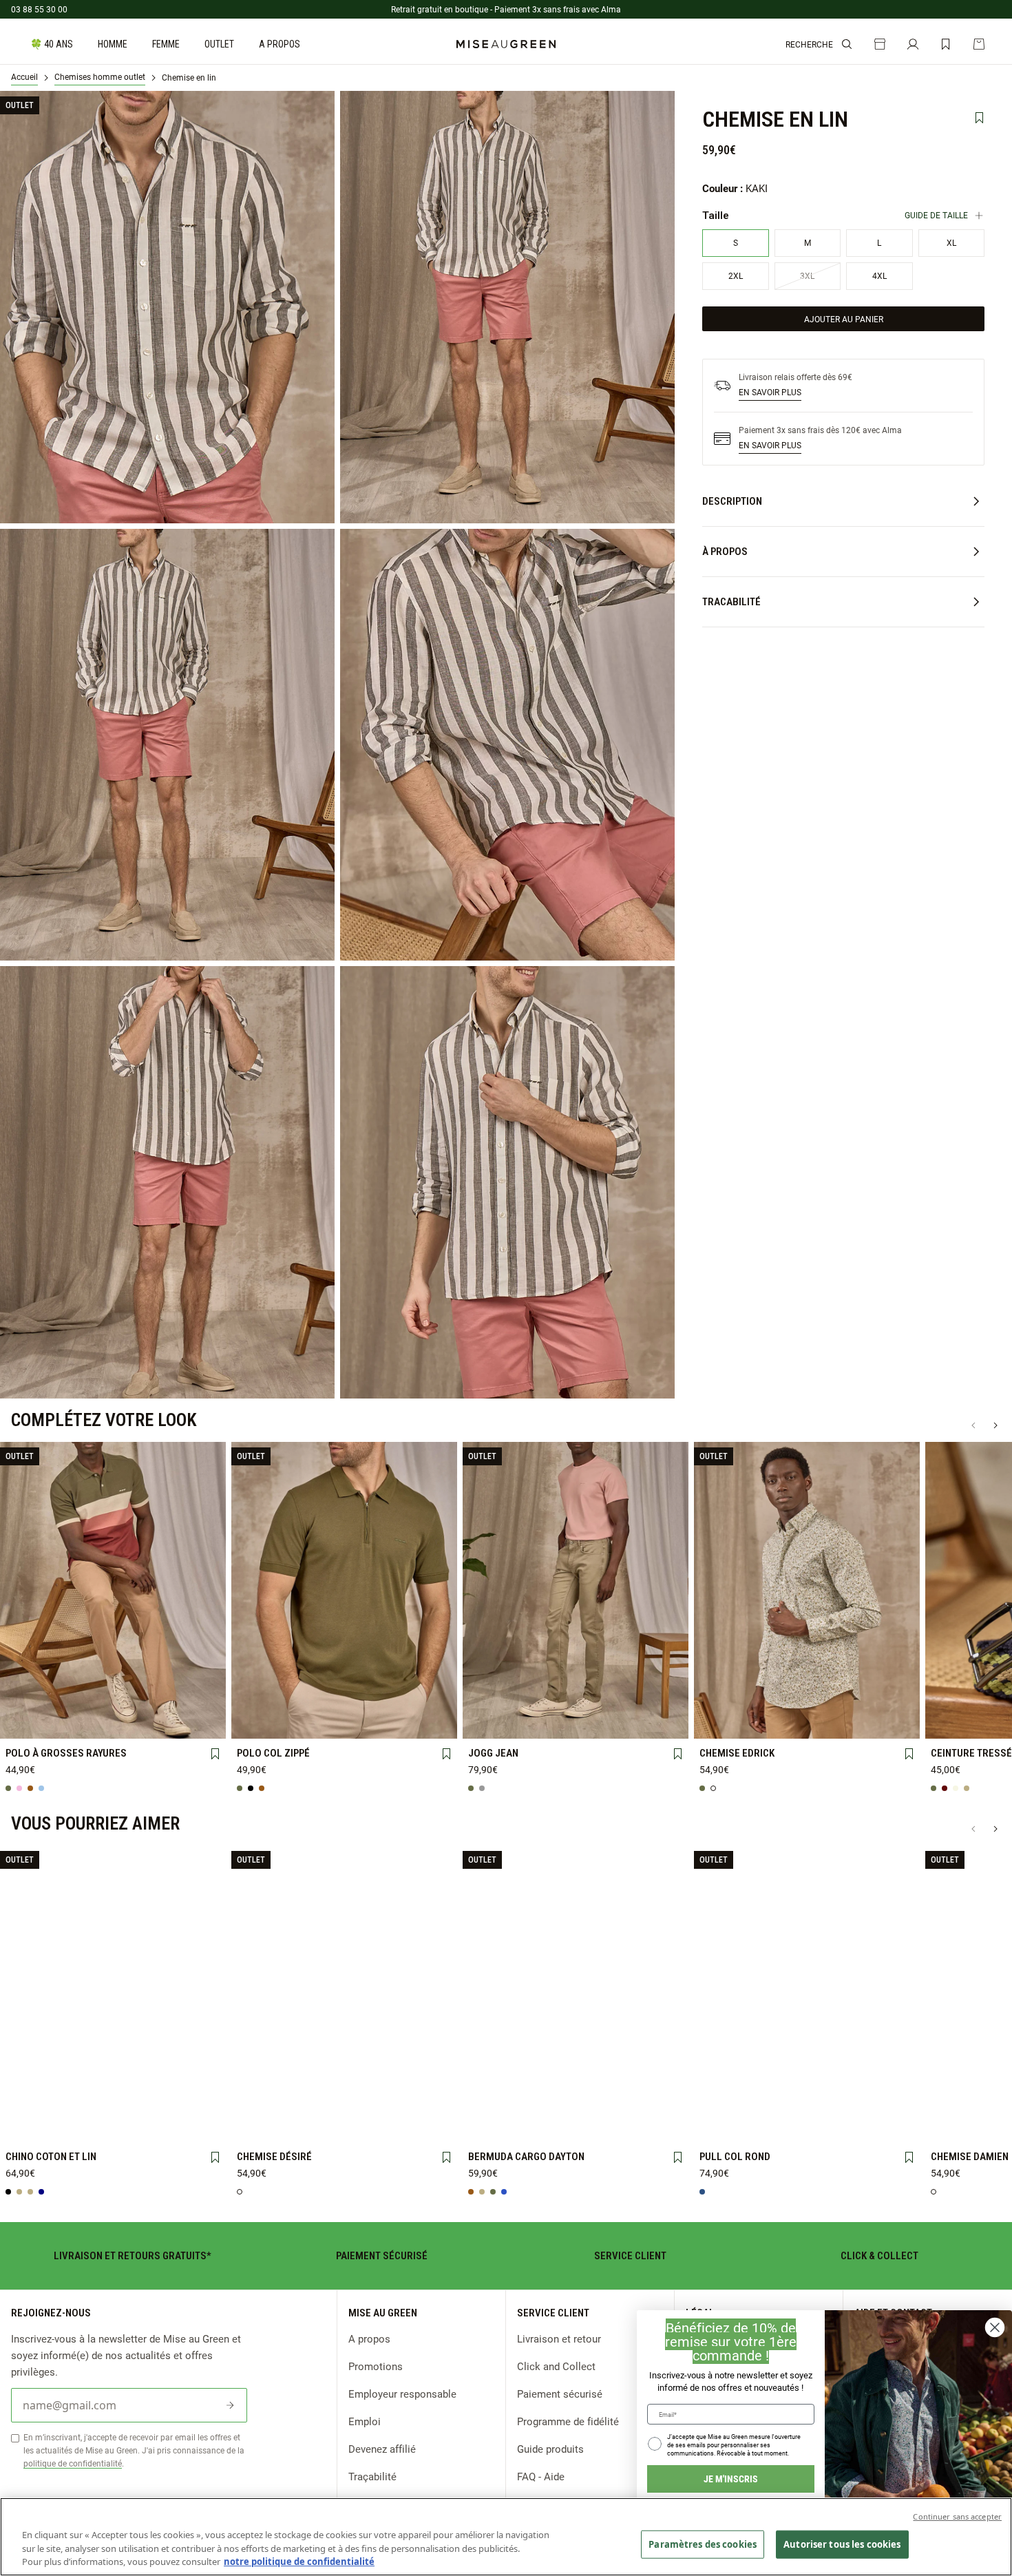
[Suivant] (995, 1425)
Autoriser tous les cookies (842, 2544)
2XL (200, 1699)
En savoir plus (770, 392)
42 (576, 1699)
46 (662, 1699)
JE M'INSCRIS (731, 2479)
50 (532, 1722)
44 (619, 1699)
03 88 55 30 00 (39, 9)
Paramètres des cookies (703, 2544)
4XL (69, 1722)
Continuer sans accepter (957, 2516)
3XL (26, 1721)
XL (156, 1699)
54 (156, 2126)
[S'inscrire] (230, 2405)
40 (532, 1699)
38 (488, 1699)
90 (951, 1722)
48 (488, 1721)
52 (113, 2126)
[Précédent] (973, 1425)
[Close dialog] (995, 2327)
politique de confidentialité (73, 2463)
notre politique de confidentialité (299, 2562)
